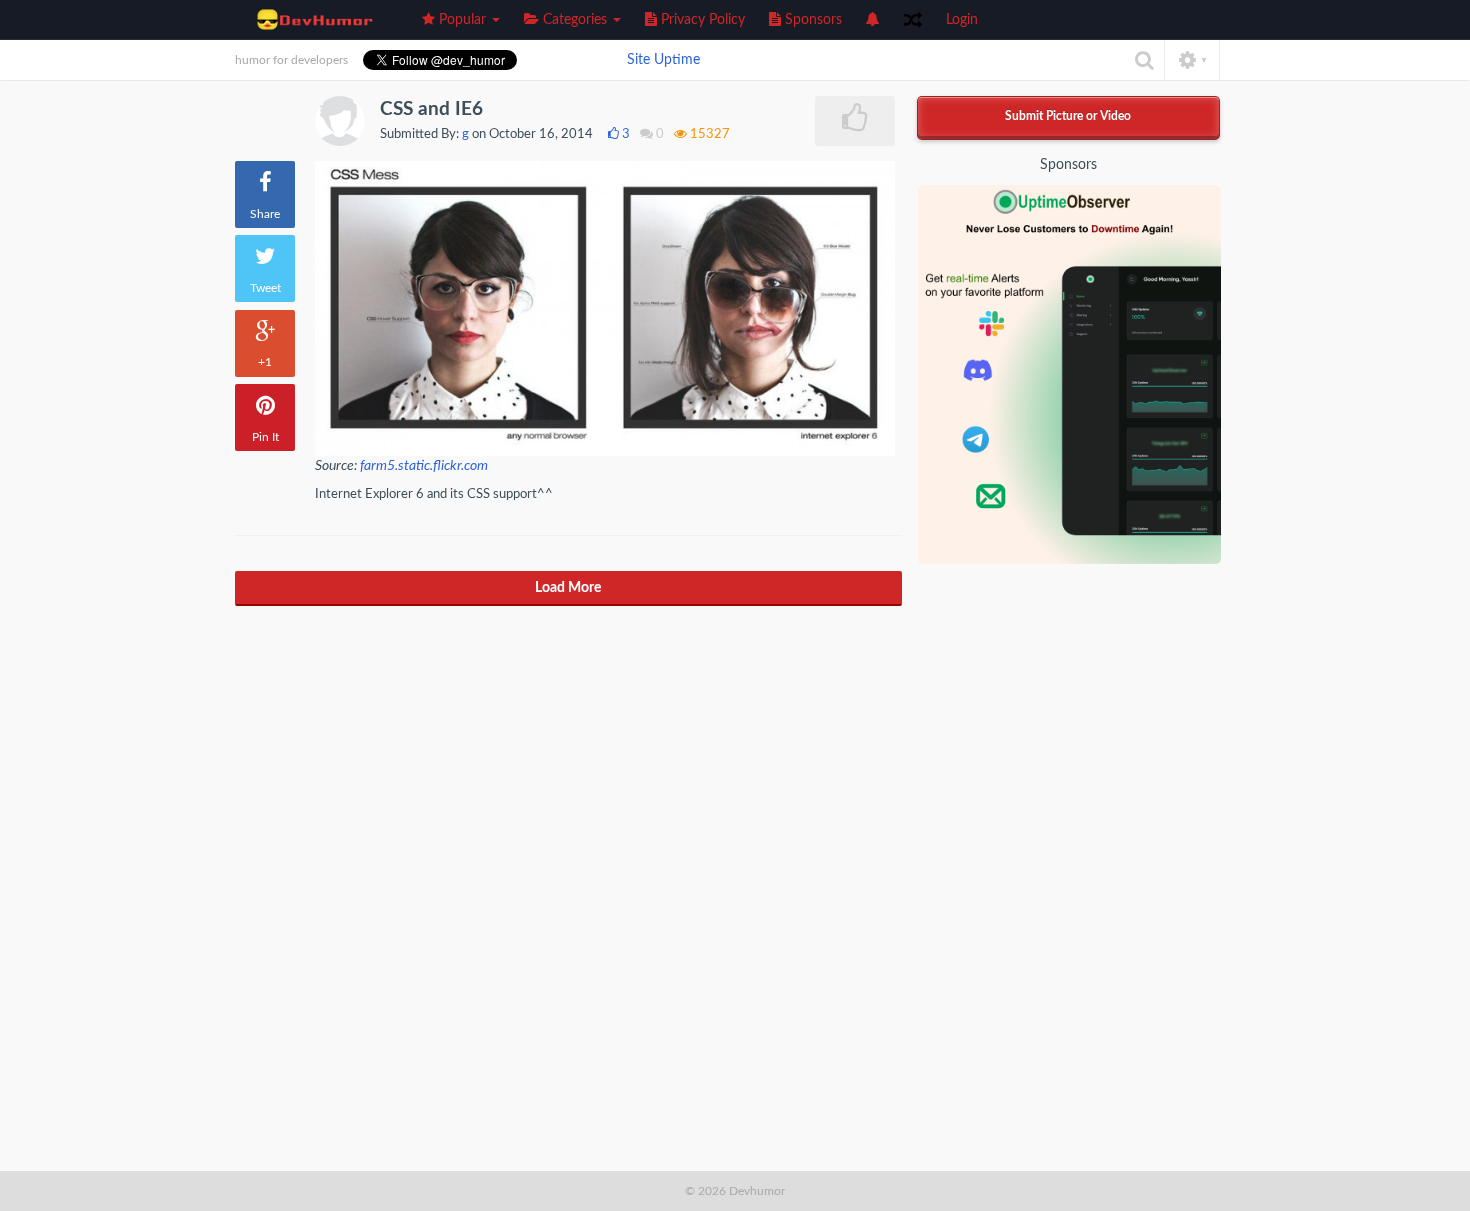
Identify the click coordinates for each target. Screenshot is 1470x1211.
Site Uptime (663, 60)
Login (962, 20)
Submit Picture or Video (1068, 116)
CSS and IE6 (431, 109)
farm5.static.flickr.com (424, 466)
